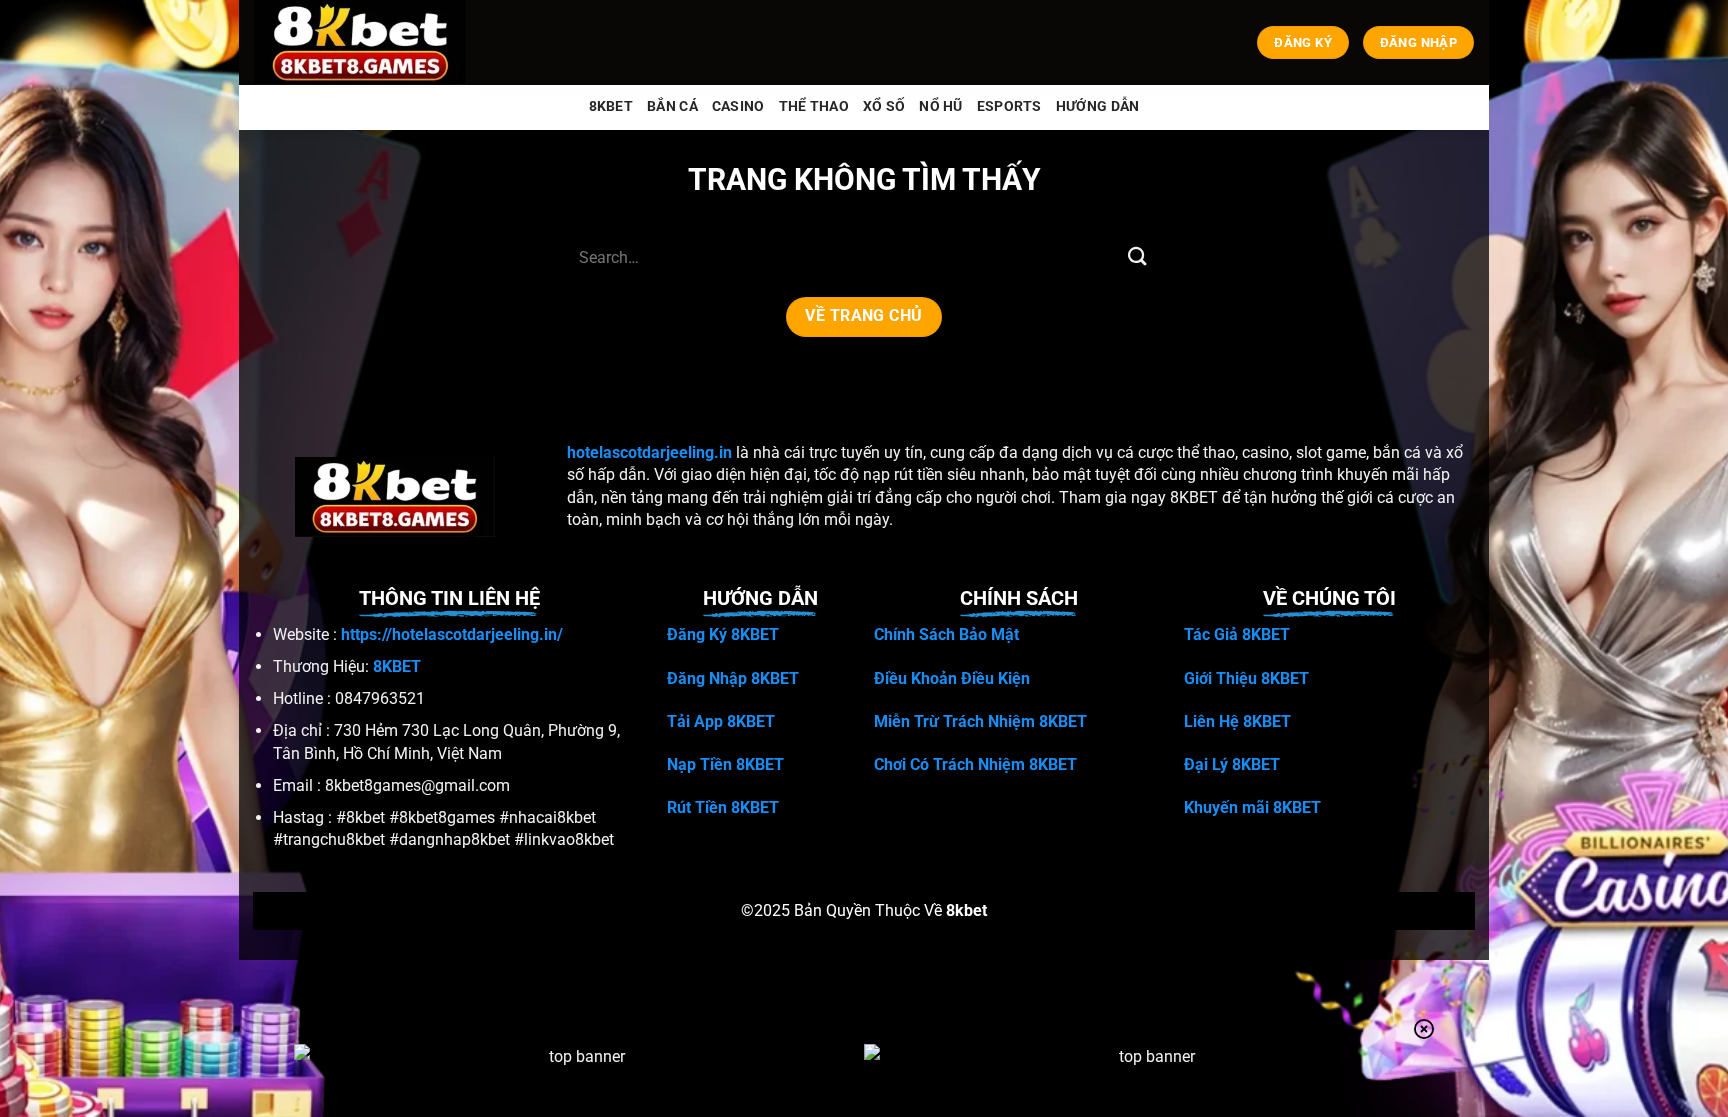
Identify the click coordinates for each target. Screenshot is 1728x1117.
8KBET (611, 106)
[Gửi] (1137, 257)
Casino (738, 106)
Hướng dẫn (1098, 106)
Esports (1009, 106)
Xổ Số (884, 106)
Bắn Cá (672, 106)
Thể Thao (814, 106)
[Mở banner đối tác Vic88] (579, 1079)
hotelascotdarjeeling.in (649, 452)
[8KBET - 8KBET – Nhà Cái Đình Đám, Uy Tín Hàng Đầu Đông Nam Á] (364, 42)
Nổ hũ (940, 106)
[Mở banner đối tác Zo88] (1149, 1079)
